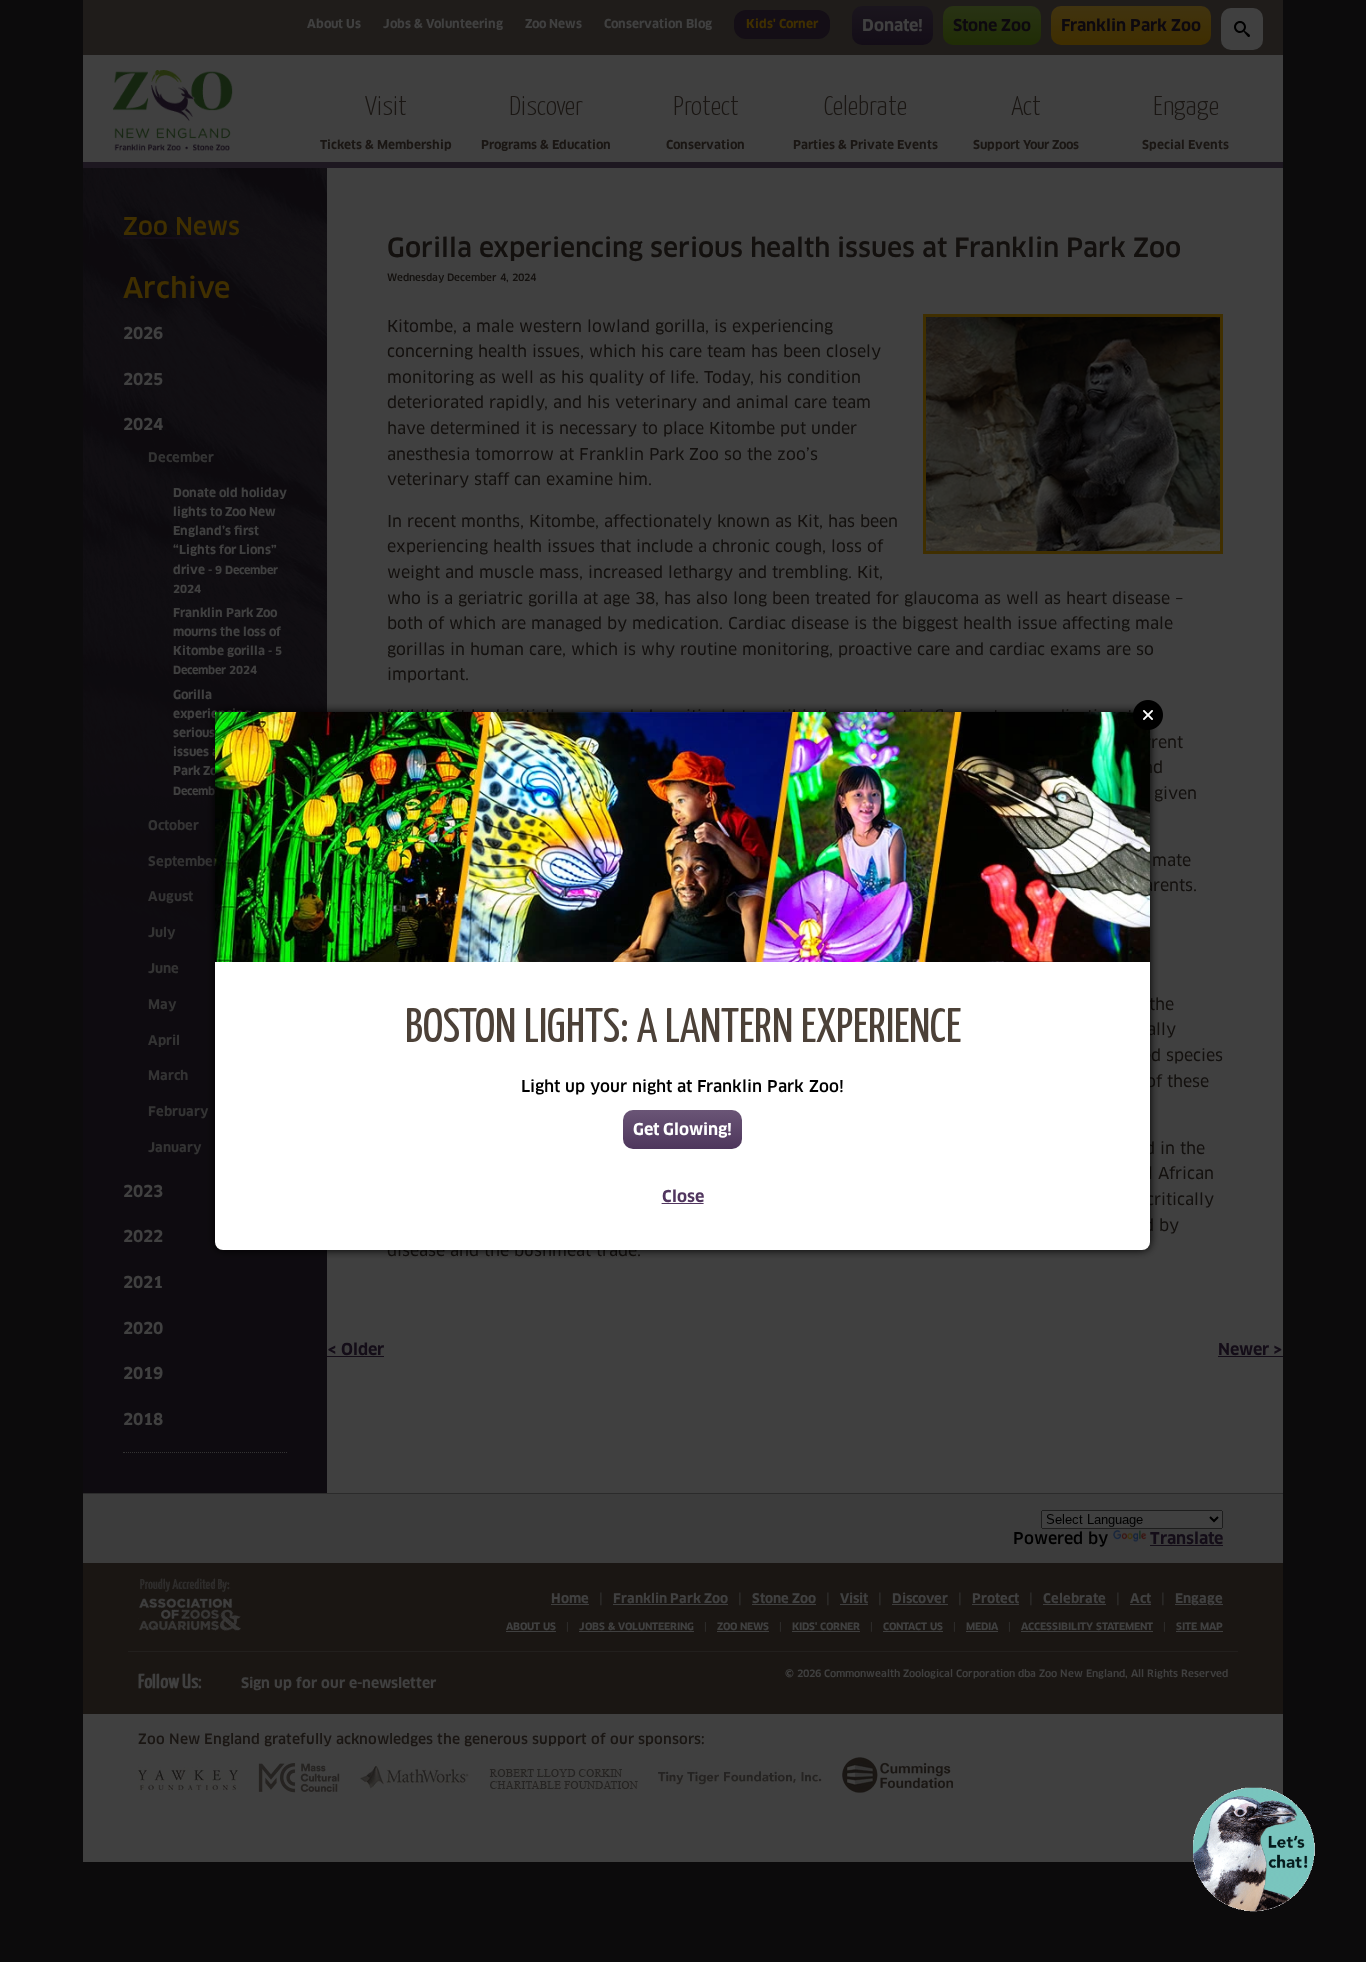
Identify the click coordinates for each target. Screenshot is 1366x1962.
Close (683, 1196)
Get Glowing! (682, 1129)
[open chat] (1253, 1849)
